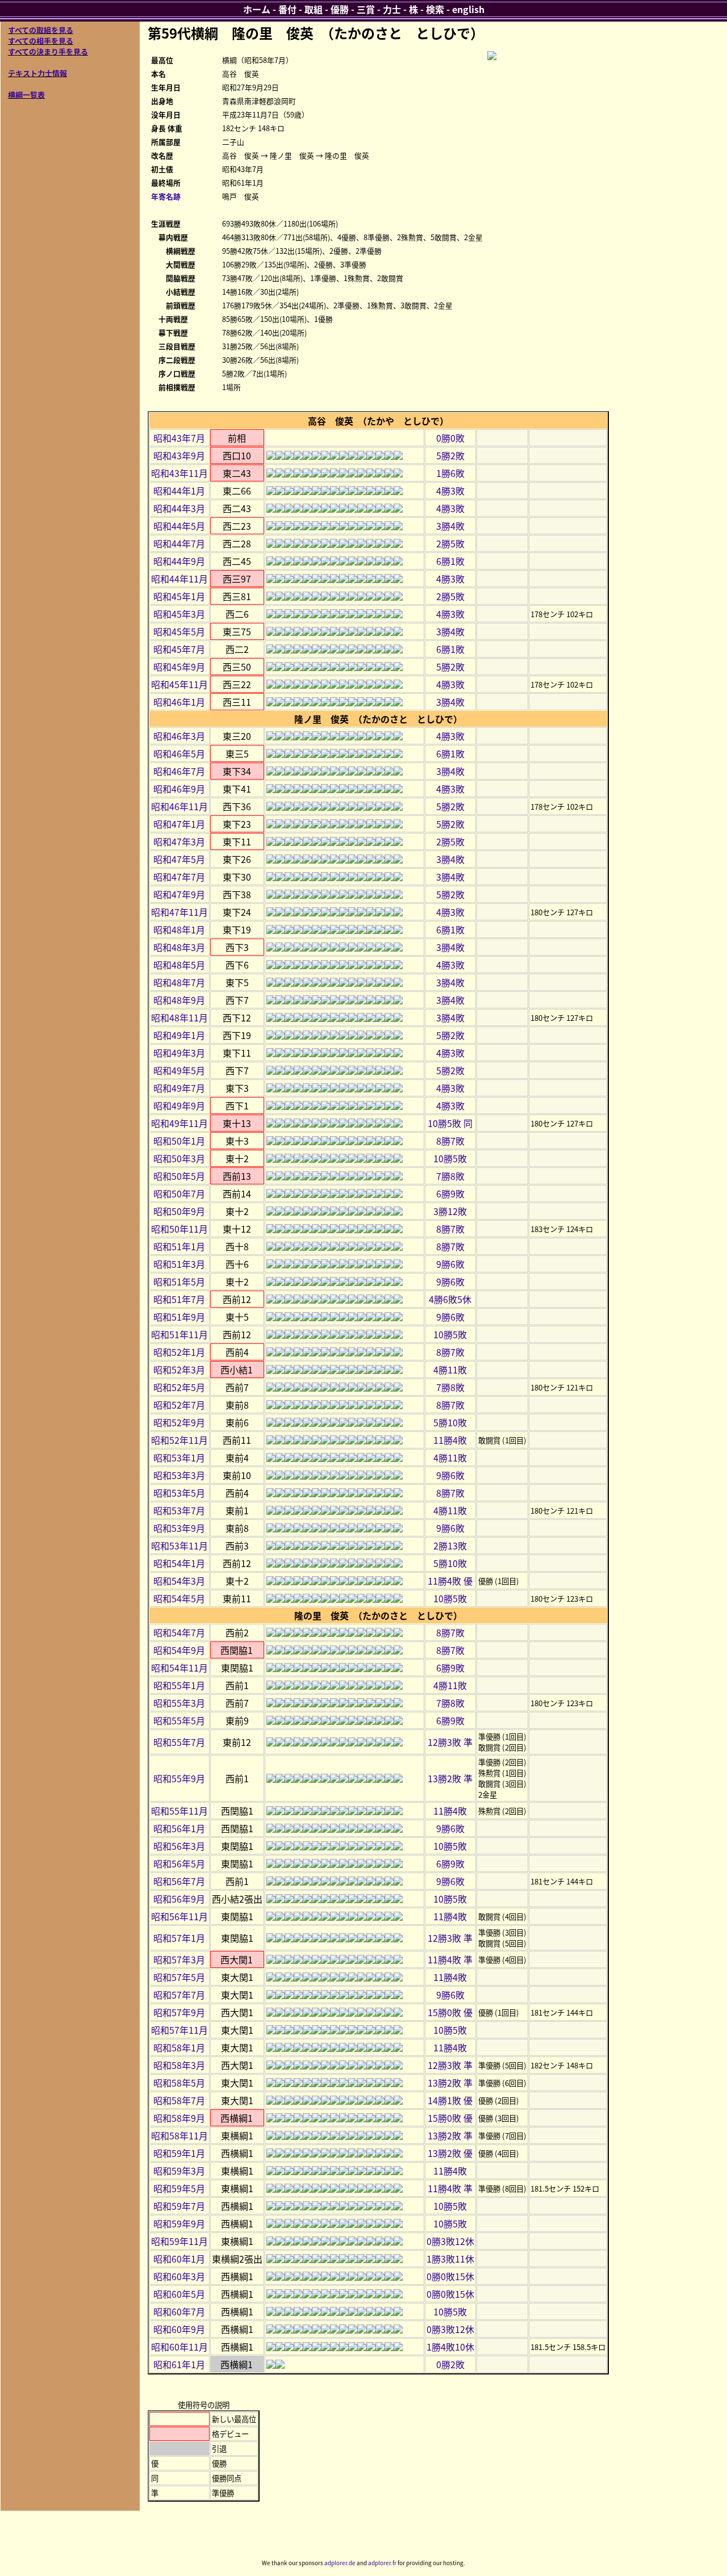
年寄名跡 (166, 196)
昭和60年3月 (179, 2276)
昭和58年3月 (179, 2065)
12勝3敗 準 (450, 1742)
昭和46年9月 (179, 789)
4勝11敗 (450, 1369)
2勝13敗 (450, 1545)
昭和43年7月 (179, 438)
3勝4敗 (450, 526)
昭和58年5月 (179, 2083)
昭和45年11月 (179, 684)
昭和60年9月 (179, 2329)
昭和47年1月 (179, 824)
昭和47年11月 (179, 912)
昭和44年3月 (179, 508)
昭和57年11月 (179, 2030)
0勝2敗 (450, 2364)
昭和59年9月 (179, 2223)
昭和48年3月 (179, 947)
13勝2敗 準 (450, 1778)
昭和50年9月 (179, 1211)
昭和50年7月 (179, 1193)
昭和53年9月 (179, 1528)
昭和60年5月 (179, 2294)
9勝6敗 (450, 1264)
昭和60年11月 (179, 2347)
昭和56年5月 (179, 1863)
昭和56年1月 (179, 1828)
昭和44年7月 (179, 543)
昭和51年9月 (179, 1317)
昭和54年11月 (179, 1668)
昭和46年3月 (179, 736)
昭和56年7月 (179, 1881)
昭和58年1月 (179, 2047)
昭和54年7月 (179, 1632)
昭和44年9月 (179, 561)
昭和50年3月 (179, 1158)
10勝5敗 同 (450, 1123)
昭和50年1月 (179, 1141)
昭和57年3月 (179, 1959)
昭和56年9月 (179, 1899)
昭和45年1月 (179, 596)
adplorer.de (340, 2563)
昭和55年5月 (179, 1720)
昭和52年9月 (179, 1422)
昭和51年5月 (179, 1281)
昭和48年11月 (179, 1017)
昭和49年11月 (179, 1123)
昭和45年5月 (179, 631)
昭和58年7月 (179, 2100)
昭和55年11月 (179, 1811)
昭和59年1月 (179, 2153)
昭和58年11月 (179, 2135)
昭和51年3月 (179, 1264)
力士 (392, 9)
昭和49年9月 (179, 1105)
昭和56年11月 (179, 1916)
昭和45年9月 (179, 667)
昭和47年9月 (179, 894)
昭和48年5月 (179, 965)
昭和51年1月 (179, 1246)
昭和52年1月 (179, 1352)
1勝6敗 (450, 473)
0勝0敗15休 (450, 2276)
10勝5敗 (450, 1158)
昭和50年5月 (179, 1176)
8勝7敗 (450, 1141)
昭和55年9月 (179, 1778)
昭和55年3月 (179, 1703)
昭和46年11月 (179, 806)
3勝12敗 (450, 1211)
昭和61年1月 (179, 2364)
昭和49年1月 (179, 1035)
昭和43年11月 (179, 473)
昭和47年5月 (179, 859)
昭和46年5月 (179, 753)
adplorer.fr (382, 2563)
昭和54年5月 (179, 1598)
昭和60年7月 (179, 2311)
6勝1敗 (450, 561)
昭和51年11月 (179, 1334)
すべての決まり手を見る (48, 51)
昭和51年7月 (179, 1299)
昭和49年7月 (179, 1088)
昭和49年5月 (179, 1070)
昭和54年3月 (179, 1581)
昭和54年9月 (179, 1650)
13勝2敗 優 (450, 2153)
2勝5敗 (450, 543)
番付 (287, 9)
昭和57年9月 (179, 2012)
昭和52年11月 (179, 1440)
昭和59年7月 (179, 2206)
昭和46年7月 (179, 771)
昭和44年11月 (179, 579)
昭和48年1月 (179, 929)
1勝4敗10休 (450, 2347)
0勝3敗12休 (450, 2241)
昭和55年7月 (179, 1742)
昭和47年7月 (179, 877)
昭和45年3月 (179, 614)
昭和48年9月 (179, 1000)
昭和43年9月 (179, 455)
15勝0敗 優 (450, 2012)
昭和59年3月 (179, 2171)
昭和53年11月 (179, 1545)
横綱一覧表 (26, 95)
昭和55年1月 (179, 1685)
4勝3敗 (450, 491)
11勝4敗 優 (450, 1581)
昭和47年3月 (179, 841)
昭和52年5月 (179, 1387)
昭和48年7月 (179, 982)
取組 (314, 9)
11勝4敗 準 (450, 1959)
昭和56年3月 (179, 1846)
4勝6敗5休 (450, 1299)
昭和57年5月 (179, 1977)
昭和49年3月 (179, 1053)
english (468, 9)
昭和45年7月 (179, 649)
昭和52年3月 (179, 1369)
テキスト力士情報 (37, 73)
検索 (435, 9)
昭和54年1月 (179, 1563)
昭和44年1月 (179, 491)
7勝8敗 (450, 1176)
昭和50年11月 (179, 1229)
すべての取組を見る (41, 30)
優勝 (340, 9)
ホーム (257, 9)
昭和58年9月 (179, 2118)
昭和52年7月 (179, 1405)
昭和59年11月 (179, 2241)
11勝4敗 (450, 1440)
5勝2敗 (450, 455)
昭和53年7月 (179, 1510)
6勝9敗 (450, 1193)
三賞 (366, 9)
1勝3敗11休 (450, 2259)
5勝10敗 (450, 1422)
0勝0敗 (450, 438)
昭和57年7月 (179, 1995)
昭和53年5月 (179, 1493)
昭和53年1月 (179, 1457)
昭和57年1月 (179, 1938)
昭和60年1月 (179, 2259)
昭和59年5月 (179, 2188)
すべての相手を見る (41, 41)
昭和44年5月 (179, 526)
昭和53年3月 (179, 1475)
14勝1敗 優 (450, 2100)
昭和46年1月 (179, 702)
